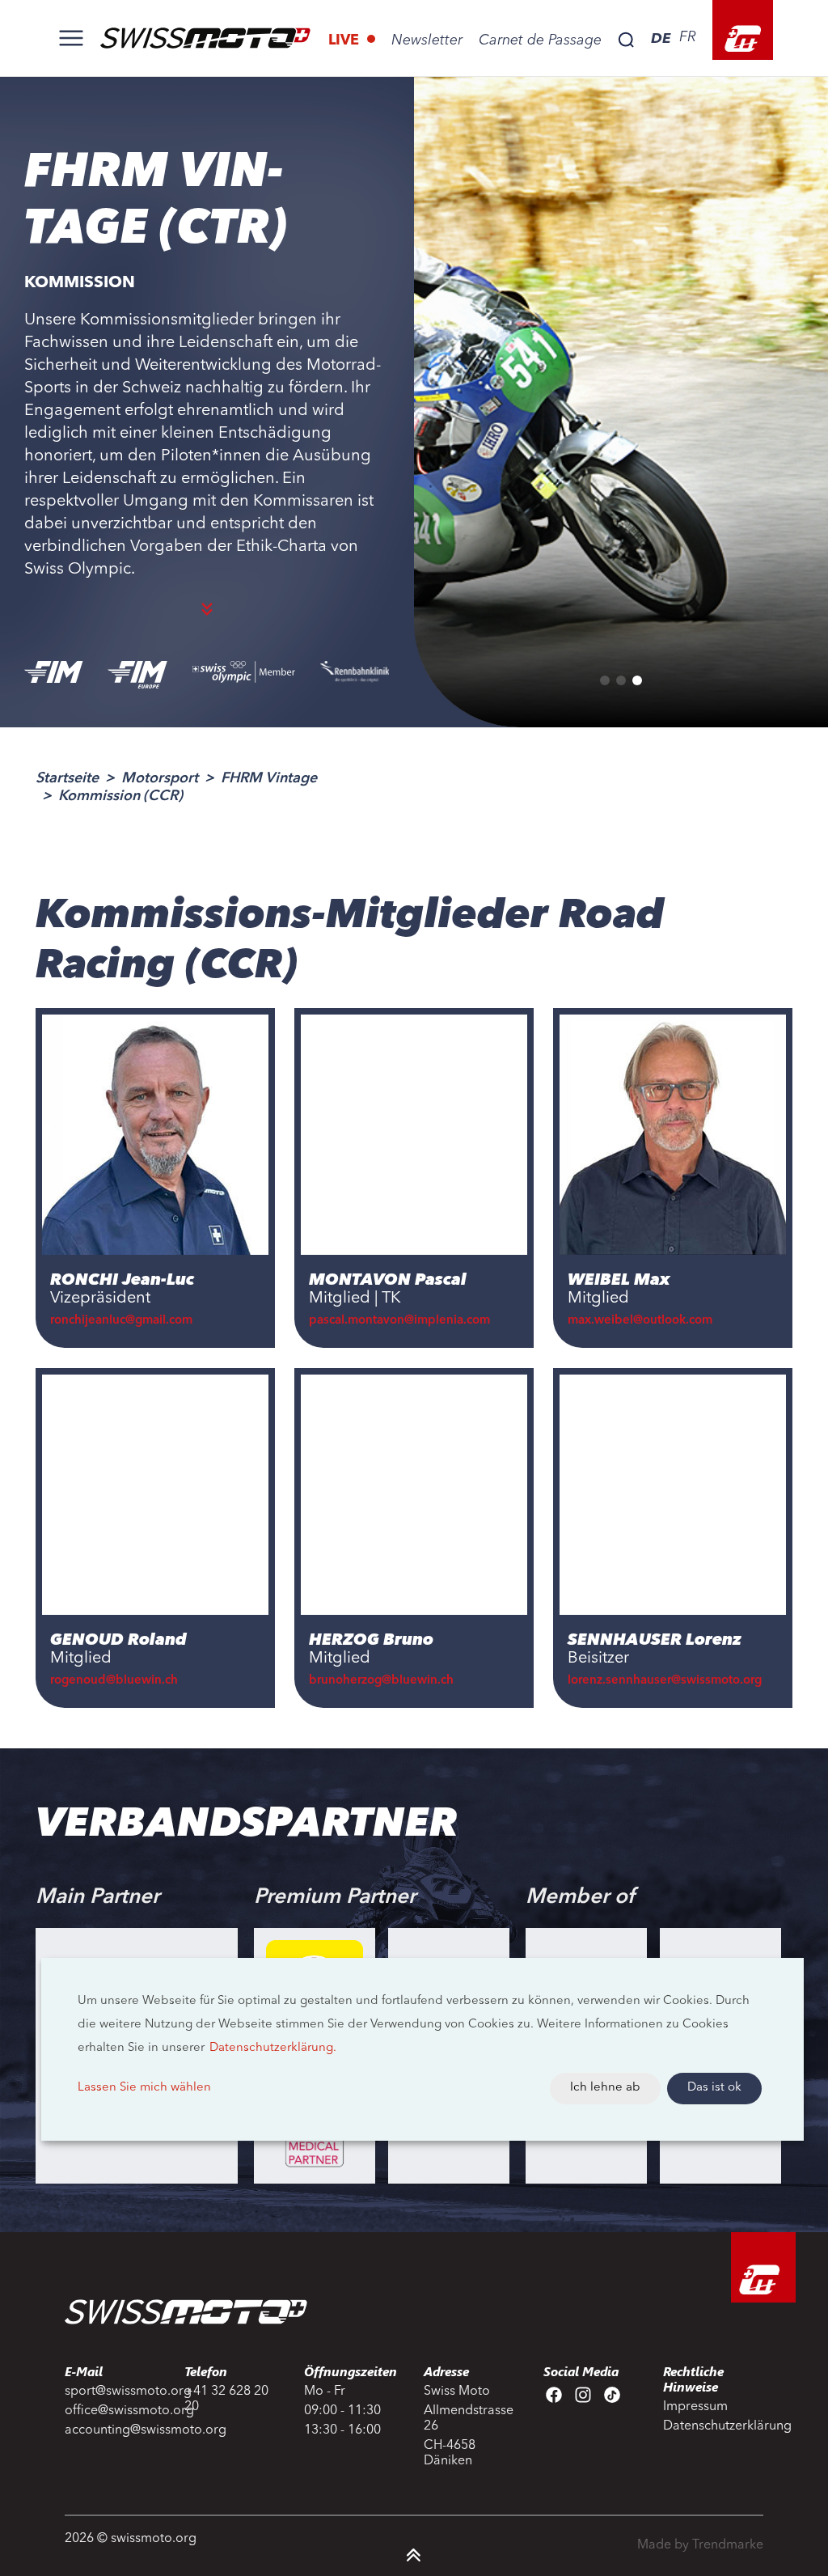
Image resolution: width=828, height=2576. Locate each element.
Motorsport (160, 778)
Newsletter (427, 40)
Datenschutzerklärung (713, 2426)
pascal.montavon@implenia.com (399, 1321)
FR (688, 37)
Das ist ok (714, 2088)
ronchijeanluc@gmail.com (123, 1321)
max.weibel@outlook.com (640, 1321)
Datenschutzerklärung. (273, 2048)
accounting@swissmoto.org (115, 2430)
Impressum (695, 2407)
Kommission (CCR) (120, 796)
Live (346, 40)
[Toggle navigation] (71, 38)
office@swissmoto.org (115, 2411)
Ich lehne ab (605, 2088)
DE (661, 38)
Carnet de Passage (540, 40)
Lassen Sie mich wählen (144, 2088)
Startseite (67, 778)
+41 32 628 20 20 (226, 2399)
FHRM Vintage (269, 778)
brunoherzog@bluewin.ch (381, 1681)
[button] (605, 680)
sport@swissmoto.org (115, 2392)
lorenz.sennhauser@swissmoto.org (665, 1681)
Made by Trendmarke (700, 2545)
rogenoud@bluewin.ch (114, 1681)
